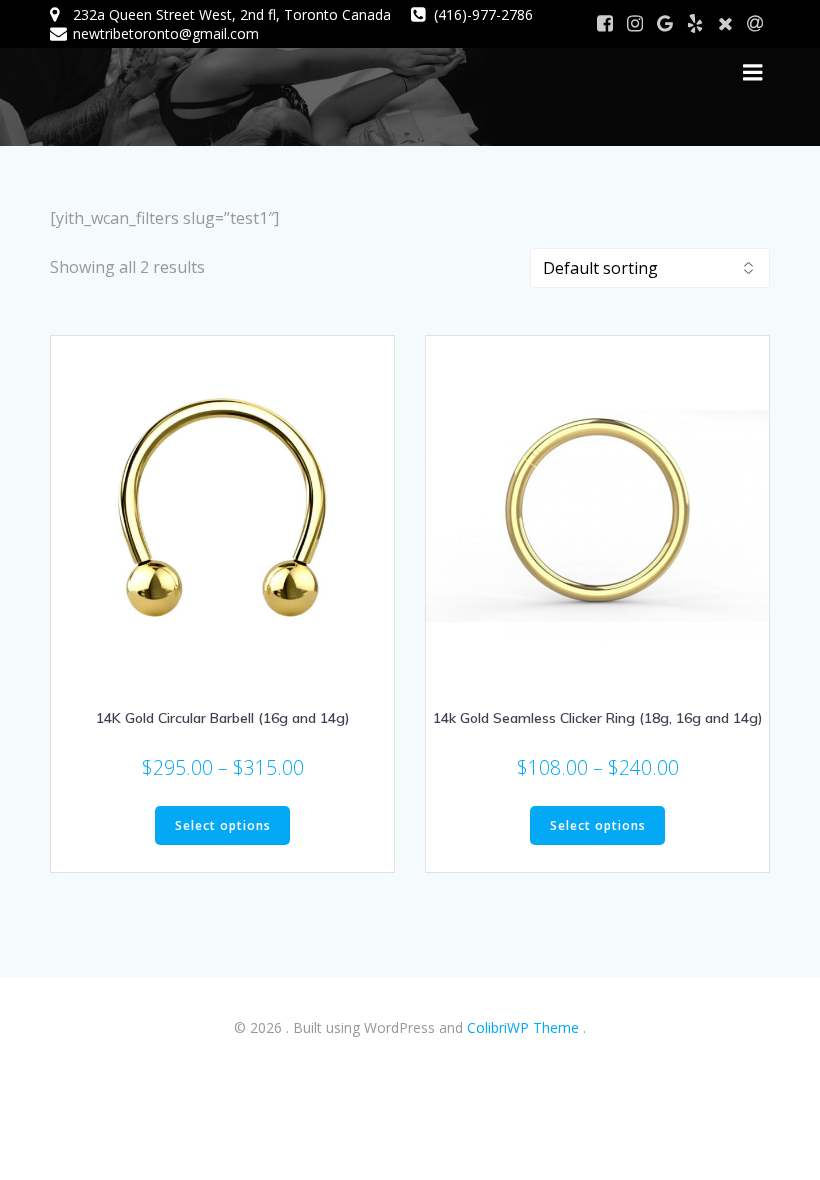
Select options (223, 825)
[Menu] (753, 73)
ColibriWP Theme (523, 1027)
